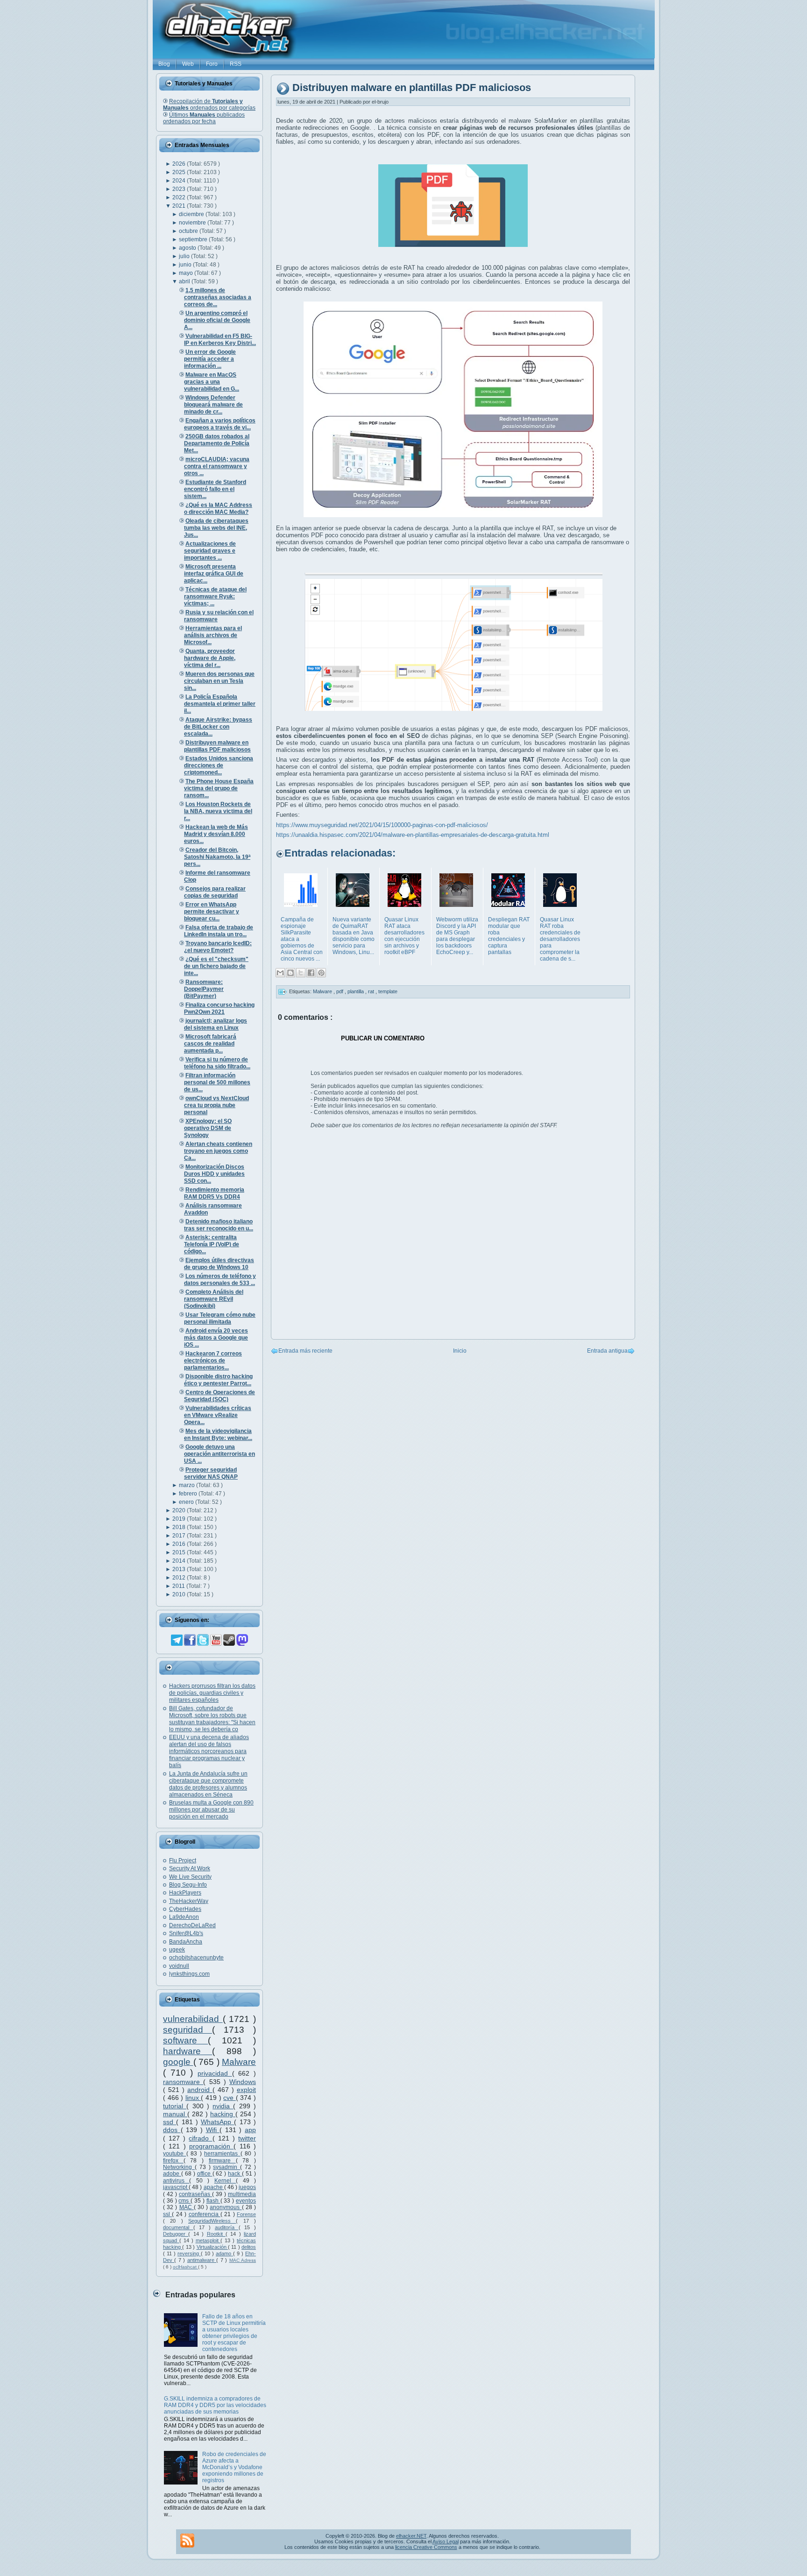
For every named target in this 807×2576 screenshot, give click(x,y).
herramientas (222, 2154)
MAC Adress (243, 2260)
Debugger (176, 2234)
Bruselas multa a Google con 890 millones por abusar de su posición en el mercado (211, 1810)
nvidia (223, 2106)
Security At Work (190, 1868)
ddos (172, 2130)
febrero (189, 1494)
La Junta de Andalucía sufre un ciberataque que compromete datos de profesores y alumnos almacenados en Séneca (208, 1784)
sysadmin (227, 2167)
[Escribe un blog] (290, 973)
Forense (246, 2214)
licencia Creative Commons (426, 2547)
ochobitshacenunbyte (196, 1958)
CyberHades (185, 1909)
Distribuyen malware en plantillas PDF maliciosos (412, 88)
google (178, 2062)
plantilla (356, 991)
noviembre (193, 223)
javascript (176, 2187)
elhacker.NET (411, 2536)
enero (187, 1502)
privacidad (215, 2073)
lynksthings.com (189, 1974)
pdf (340, 991)
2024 (180, 181)
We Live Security (190, 1877)
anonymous (226, 2207)
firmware (222, 2161)
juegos (247, 2187)
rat (372, 991)
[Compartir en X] (301, 973)
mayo (187, 273)
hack (235, 2174)
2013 (180, 1569)
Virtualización (212, 2247)
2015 (180, 1552)
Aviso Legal (446, 2541)
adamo (224, 2253)
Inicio (460, 1351)
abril (185, 281)
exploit (246, 2090)
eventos (246, 2201)
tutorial (175, 2106)
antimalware (202, 2260)
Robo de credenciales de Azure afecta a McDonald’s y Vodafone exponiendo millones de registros (234, 2467)
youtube (175, 2154)
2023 (180, 189)
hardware (188, 2051)
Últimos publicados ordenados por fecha (204, 118)
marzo (188, 1485)
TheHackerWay (189, 1901)
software (185, 2040)
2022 (180, 197)
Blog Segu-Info (188, 1885)
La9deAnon (184, 1917)
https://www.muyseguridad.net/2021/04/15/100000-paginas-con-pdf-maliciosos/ (382, 825)
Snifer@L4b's (186, 1933)
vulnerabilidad (193, 2019)
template (388, 991)
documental (178, 2227)
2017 (180, 1536)
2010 (180, 1594)
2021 (180, 206)
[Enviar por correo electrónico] (280, 973)
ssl (167, 2214)
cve (230, 2098)
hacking (223, 2114)
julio (185, 256)
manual (175, 2114)
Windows (243, 2082)
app (250, 2130)
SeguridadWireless (212, 2221)
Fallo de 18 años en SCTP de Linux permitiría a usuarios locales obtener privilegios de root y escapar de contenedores (234, 2333)
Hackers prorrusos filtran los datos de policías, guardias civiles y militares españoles (212, 1693)
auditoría (227, 2227)
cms (184, 2201)
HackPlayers (185, 1893)
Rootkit (216, 2234)
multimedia (242, 2194)
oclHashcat (185, 2267)
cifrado (200, 2138)
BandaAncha (186, 1942)
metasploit (208, 2240)
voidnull (179, 1966)
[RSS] (187, 2541)
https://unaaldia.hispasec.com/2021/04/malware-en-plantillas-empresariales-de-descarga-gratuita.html (413, 835)
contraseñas (195, 2194)
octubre (189, 231)
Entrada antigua (607, 1351)
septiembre (194, 239)
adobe (172, 2174)
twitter (247, 2138)
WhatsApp (217, 2122)
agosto (188, 248)
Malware (239, 2062)
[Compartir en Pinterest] (321, 973)
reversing (189, 2253)
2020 (180, 1510)
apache (214, 2187)
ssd (170, 2122)
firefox (173, 2161)
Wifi (213, 2130)
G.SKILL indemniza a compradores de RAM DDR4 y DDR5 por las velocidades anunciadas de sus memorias (215, 2405)
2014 (180, 1561)
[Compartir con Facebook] (311, 973)
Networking (179, 2167)
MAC (187, 2207)
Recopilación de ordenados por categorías (209, 105)
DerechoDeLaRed (192, 1925)
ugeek (177, 1950)
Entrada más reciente (305, 1351)
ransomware (183, 2082)
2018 (180, 1527)
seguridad (188, 2030)
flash (213, 2201)
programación (211, 2146)
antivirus (176, 2181)
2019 (180, 1519)
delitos (249, 2247)
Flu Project (183, 1860)
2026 (180, 164)
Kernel (225, 2181)
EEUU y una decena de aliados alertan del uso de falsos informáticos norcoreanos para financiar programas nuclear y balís (209, 1751)
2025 (180, 172)
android (200, 2090)
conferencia (205, 2214)
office (205, 2174)
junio (186, 265)
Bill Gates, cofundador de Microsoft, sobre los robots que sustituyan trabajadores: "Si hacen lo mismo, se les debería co (212, 1719)
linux (193, 2098)
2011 (179, 1586)
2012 (180, 1578)
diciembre (192, 214)
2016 (180, 1544)
